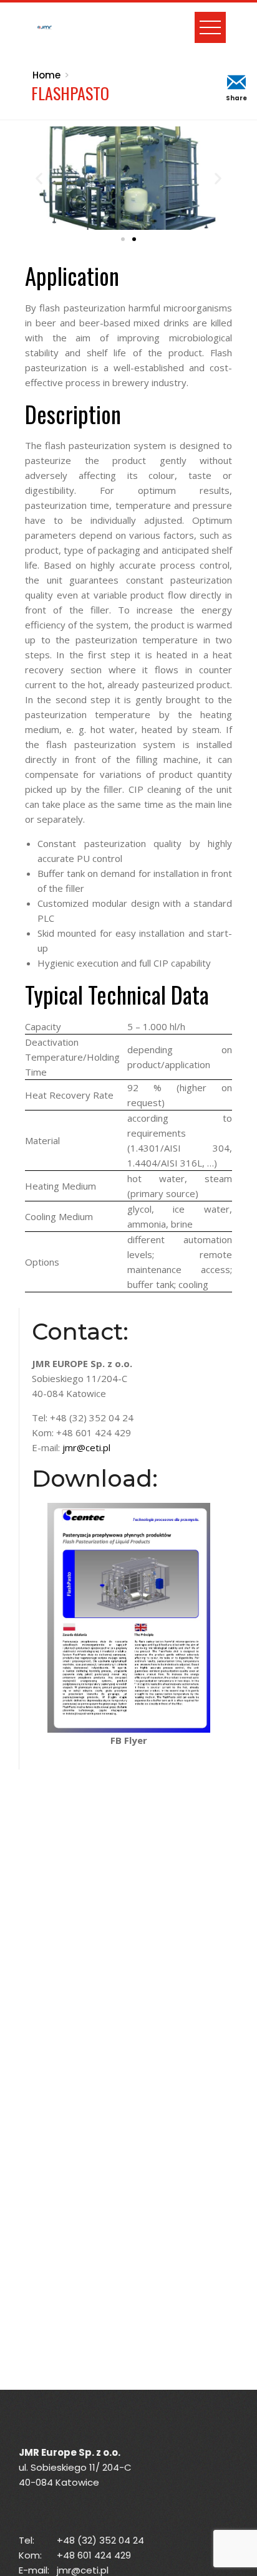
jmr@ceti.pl (86, 1447)
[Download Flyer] (129, 1616)
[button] (39, 178)
